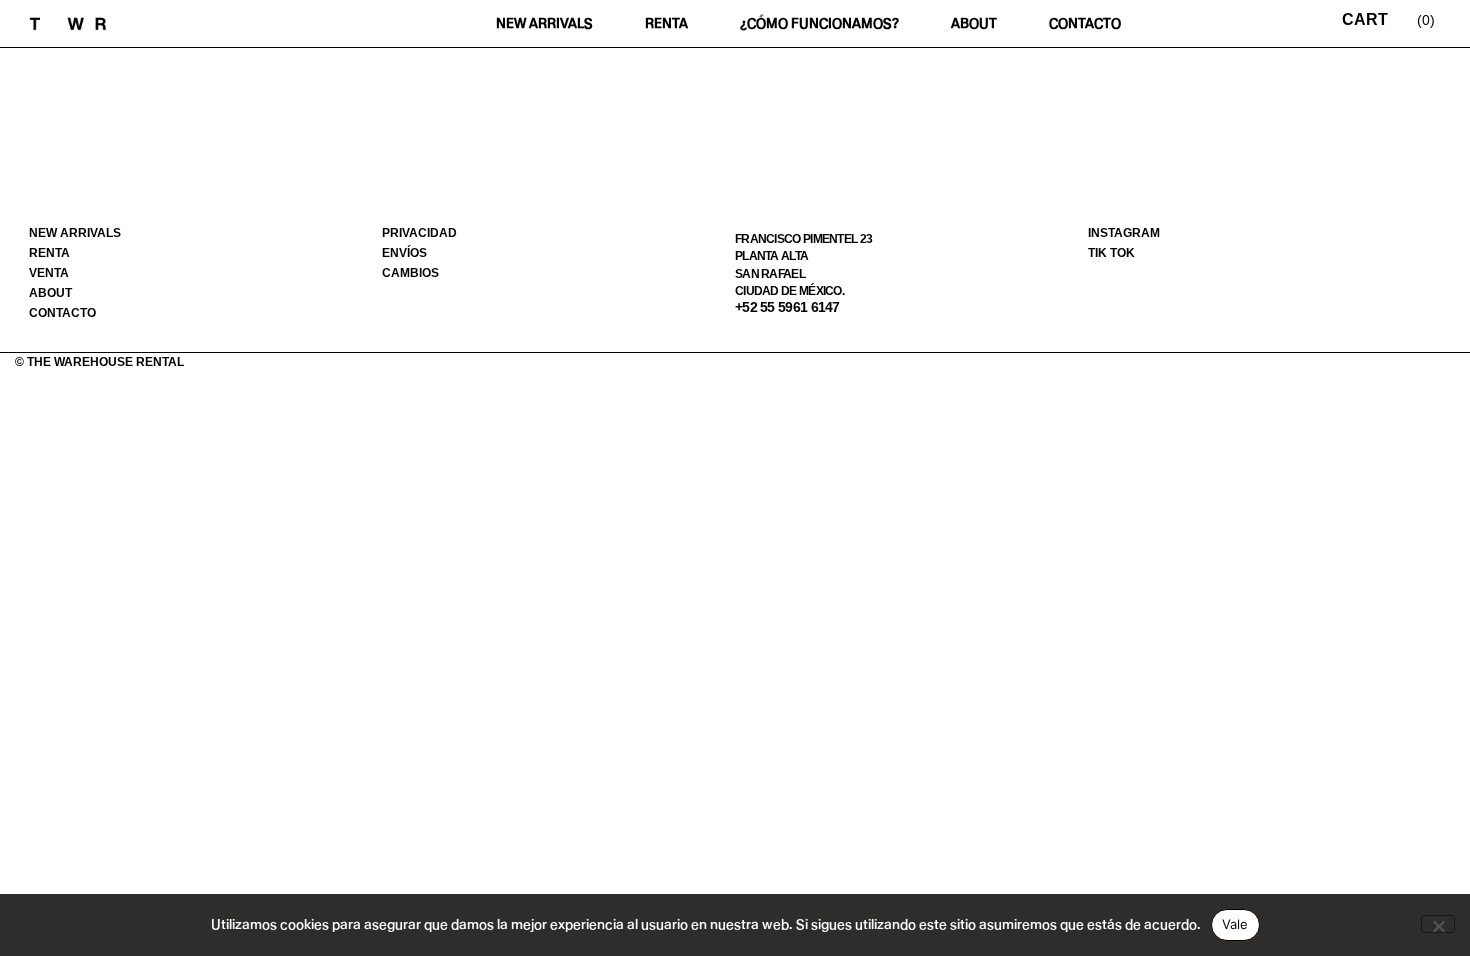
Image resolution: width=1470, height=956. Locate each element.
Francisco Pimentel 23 (803, 239)
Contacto (1085, 23)
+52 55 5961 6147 (787, 307)
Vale (1235, 924)
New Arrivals (544, 23)
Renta (666, 23)
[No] (1438, 924)
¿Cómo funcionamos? (819, 23)
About (974, 23)
